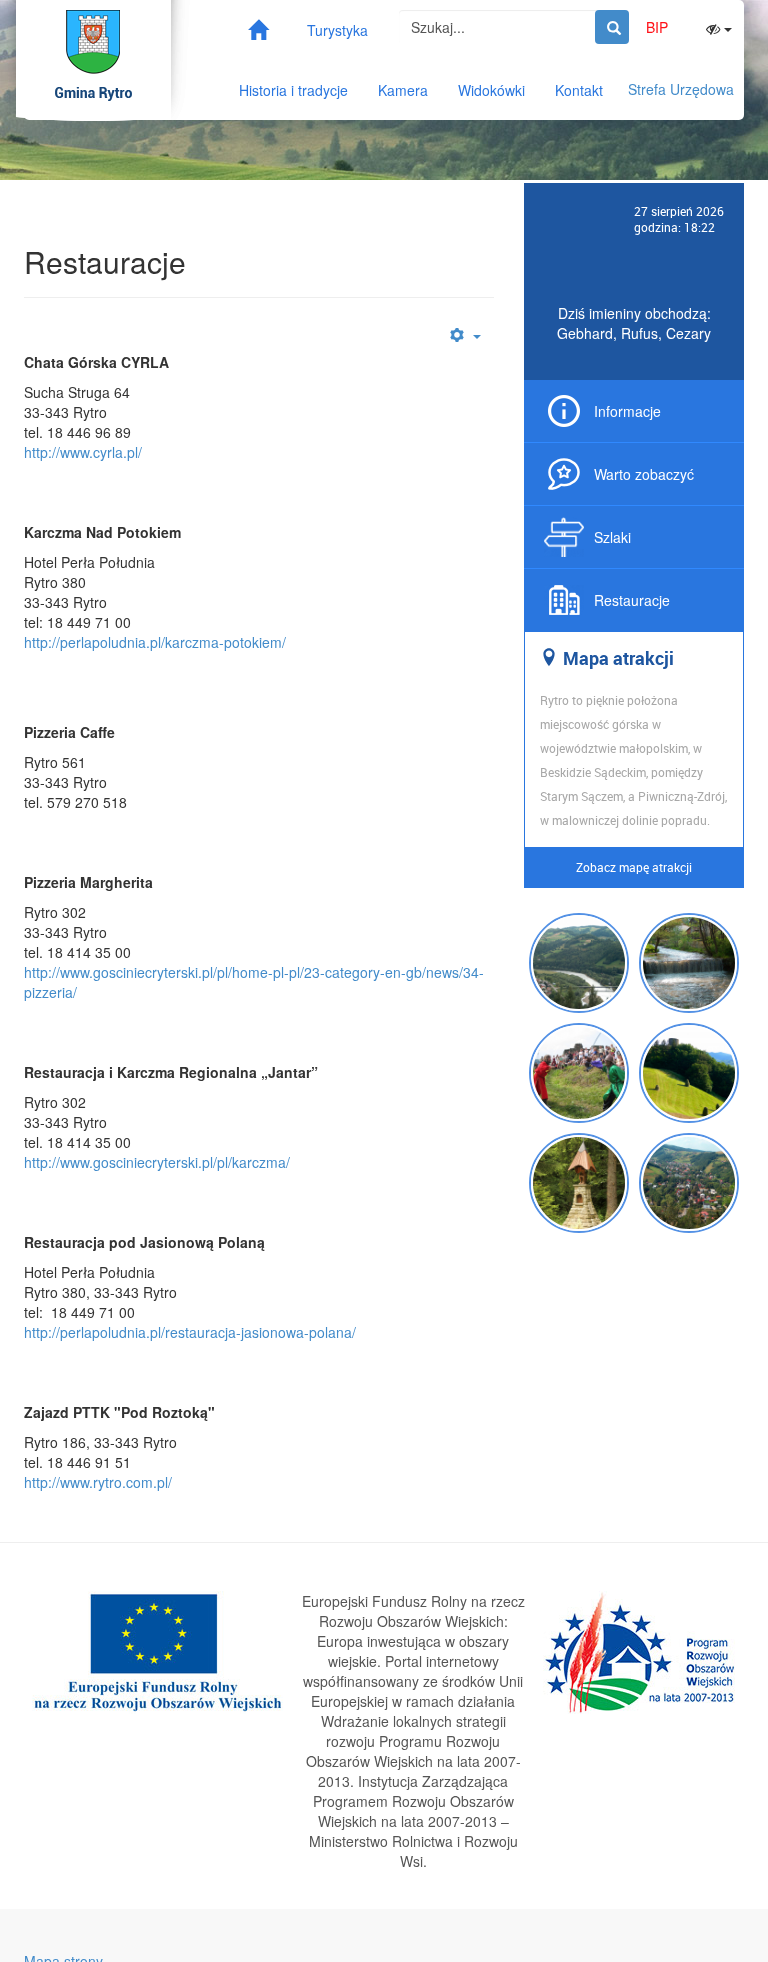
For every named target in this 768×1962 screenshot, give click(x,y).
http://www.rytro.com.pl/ (98, 1482)
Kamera (403, 90)
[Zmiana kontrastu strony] (719, 27)
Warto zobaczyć (644, 474)
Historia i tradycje (293, 90)
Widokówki (491, 90)
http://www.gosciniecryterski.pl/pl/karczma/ (157, 1162)
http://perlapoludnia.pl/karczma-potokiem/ (155, 642)
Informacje (627, 411)
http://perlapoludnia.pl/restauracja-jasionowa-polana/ (190, 1332)
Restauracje (632, 600)
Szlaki (612, 537)
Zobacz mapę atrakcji (634, 867)
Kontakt (579, 90)
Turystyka (337, 30)
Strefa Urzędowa (681, 89)
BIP (657, 27)
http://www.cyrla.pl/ (83, 452)
